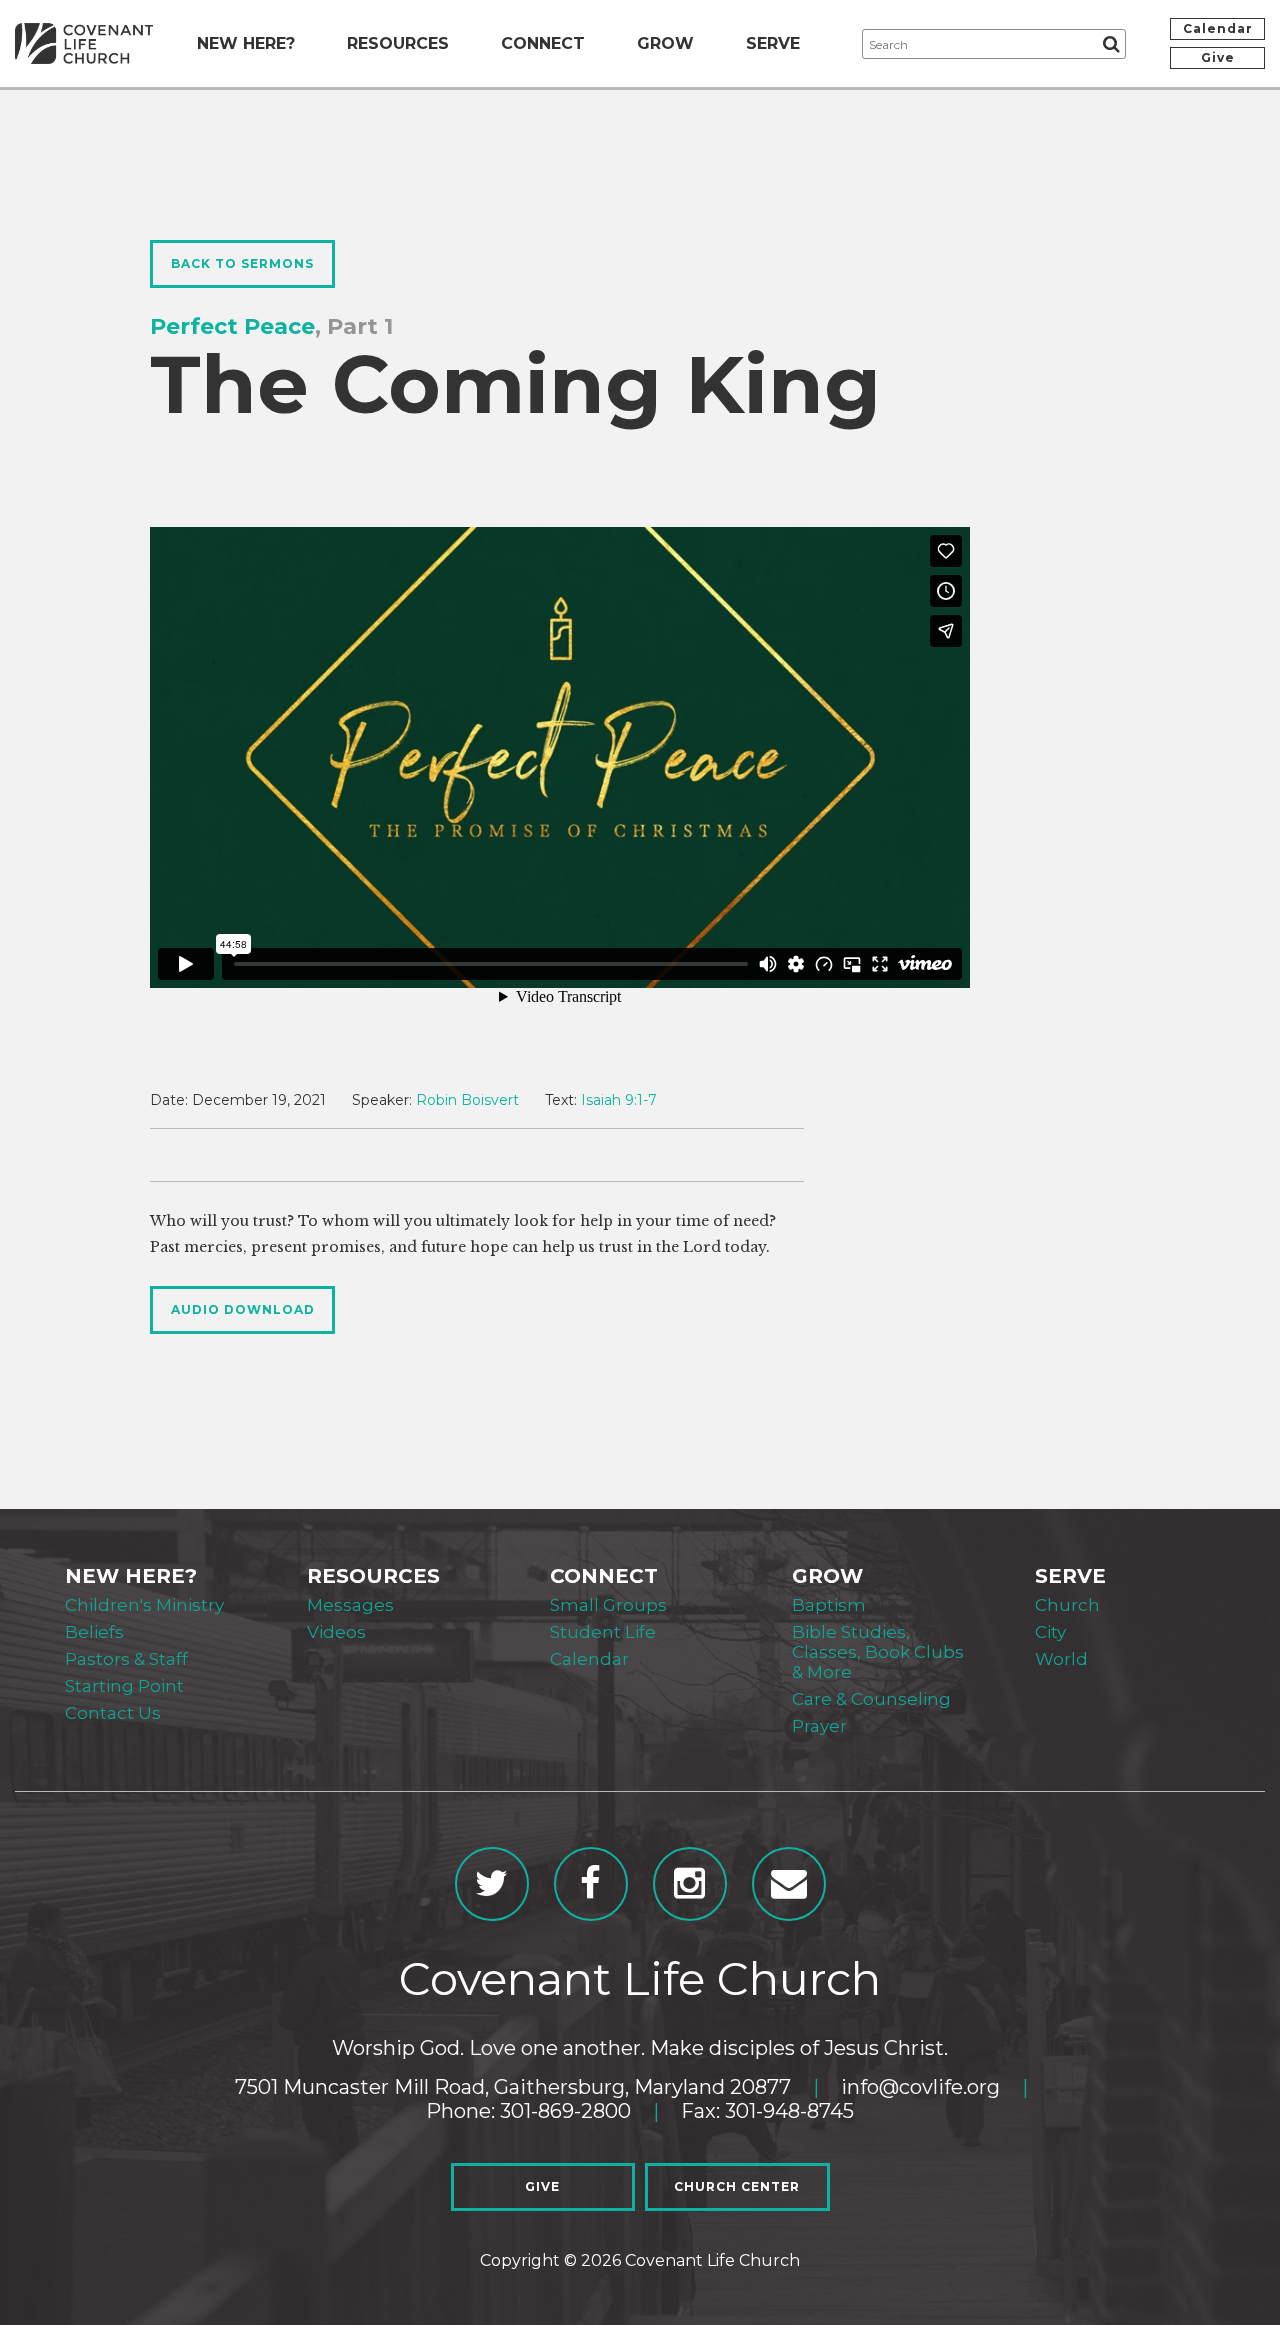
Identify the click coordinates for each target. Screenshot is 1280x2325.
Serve (773, 43)
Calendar (1218, 28)
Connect (543, 43)
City (1050, 1632)
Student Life (603, 1632)
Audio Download (243, 1309)
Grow (665, 43)
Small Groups (608, 1605)
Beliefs (94, 1632)
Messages (350, 1605)
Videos (336, 1632)
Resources (398, 43)
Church (1067, 1605)
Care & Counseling (871, 1699)
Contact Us (113, 1713)
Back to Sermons (242, 263)
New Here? (246, 43)
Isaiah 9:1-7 (619, 1100)
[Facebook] (591, 1884)
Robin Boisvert (467, 1100)
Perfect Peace (232, 326)
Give (1218, 57)
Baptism (829, 1605)
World (1061, 1659)
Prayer (819, 1726)
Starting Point (124, 1686)
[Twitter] (492, 1884)
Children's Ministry (144, 1605)
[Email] (789, 1884)
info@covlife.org (920, 2087)
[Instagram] (690, 1884)
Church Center (737, 2186)
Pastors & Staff (126, 1659)
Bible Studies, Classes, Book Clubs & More (878, 1652)
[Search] (1111, 44)
